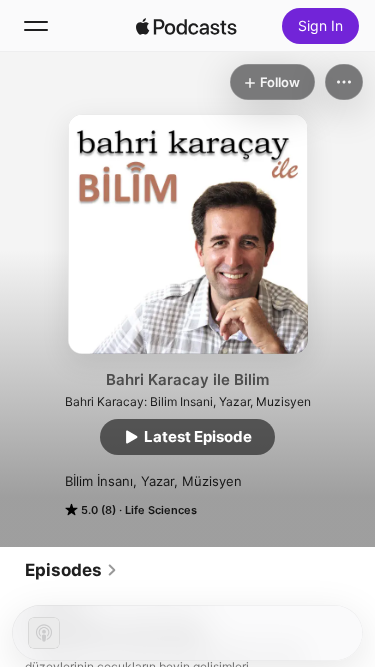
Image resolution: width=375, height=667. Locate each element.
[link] (71, 570)
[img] (187, 26)
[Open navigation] (36, 26)
